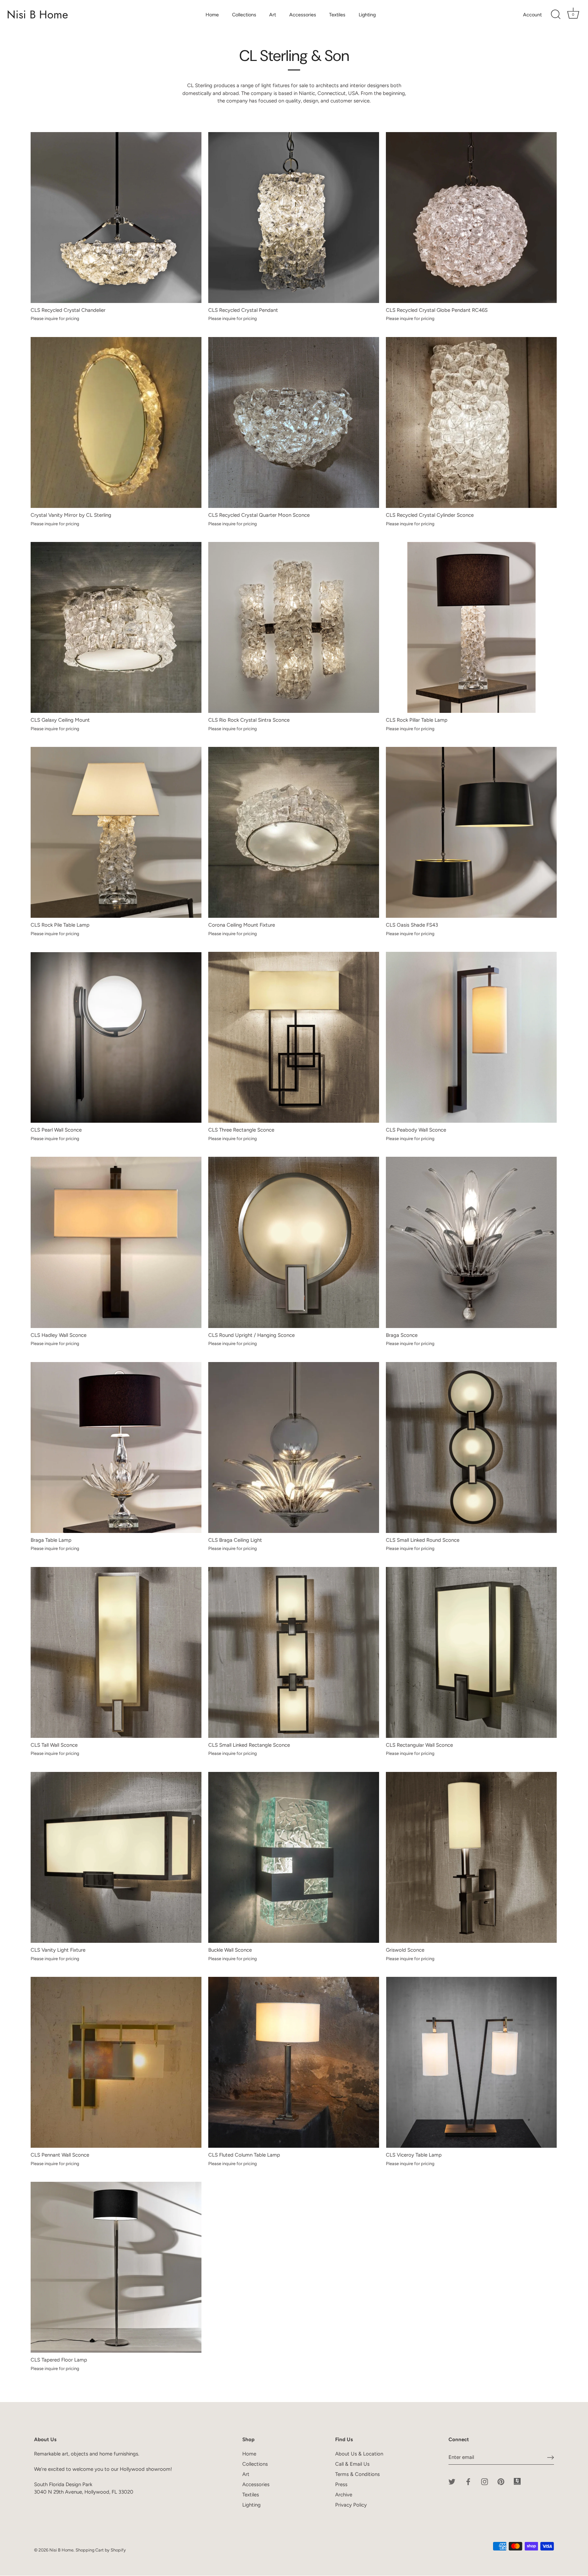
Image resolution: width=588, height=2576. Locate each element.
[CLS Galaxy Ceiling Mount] (116, 627)
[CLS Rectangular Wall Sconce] (471, 1652)
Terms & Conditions (357, 2474)
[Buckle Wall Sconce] (294, 1857)
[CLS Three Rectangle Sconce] (294, 1037)
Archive (344, 2495)
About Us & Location (359, 2454)
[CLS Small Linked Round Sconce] (471, 1447)
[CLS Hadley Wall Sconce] (116, 1242)
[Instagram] (485, 2481)
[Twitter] (452, 2481)
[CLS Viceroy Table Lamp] (471, 2062)
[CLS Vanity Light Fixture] (116, 1857)
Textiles (337, 15)
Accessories (303, 15)
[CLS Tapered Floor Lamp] (116, 2267)
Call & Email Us (352, 2464)
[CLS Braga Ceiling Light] (294, 1447)
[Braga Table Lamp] (116, 1447)
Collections (244, 15)
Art (273, 15)
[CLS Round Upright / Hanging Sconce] (294, 1242)
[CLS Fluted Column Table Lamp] (294, 2062)
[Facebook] (468, 2481)
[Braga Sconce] (471, 1242)
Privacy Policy (351, 2505)
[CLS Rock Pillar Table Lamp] (471, 627)
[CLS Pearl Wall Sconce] (116, 1037)
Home (212, 15)
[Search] (556, 15)
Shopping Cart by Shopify (101, 2550)
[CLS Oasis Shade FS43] (471, 832)
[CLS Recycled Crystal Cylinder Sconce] (471, 422)
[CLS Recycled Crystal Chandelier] (116, 218)
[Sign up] (551, 2458)
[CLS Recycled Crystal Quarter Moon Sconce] (294, 422)
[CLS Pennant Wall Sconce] (116, 2062)
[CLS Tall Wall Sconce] (116, 1652)
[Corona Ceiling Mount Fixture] (294, 832)
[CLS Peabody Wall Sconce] (471, 1037)
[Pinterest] (501, 2481)
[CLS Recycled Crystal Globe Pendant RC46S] (471, 218)
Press (341, 2484)
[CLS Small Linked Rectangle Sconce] (294, 1652)
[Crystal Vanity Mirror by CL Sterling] (116, 422)
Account (532, 15)
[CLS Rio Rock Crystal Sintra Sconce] (294, 627)
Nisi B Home (37, 15)
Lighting (367, 15)
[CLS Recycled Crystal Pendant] (294, 218)
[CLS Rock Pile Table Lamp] (116, 832)
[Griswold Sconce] (471, 1857)
